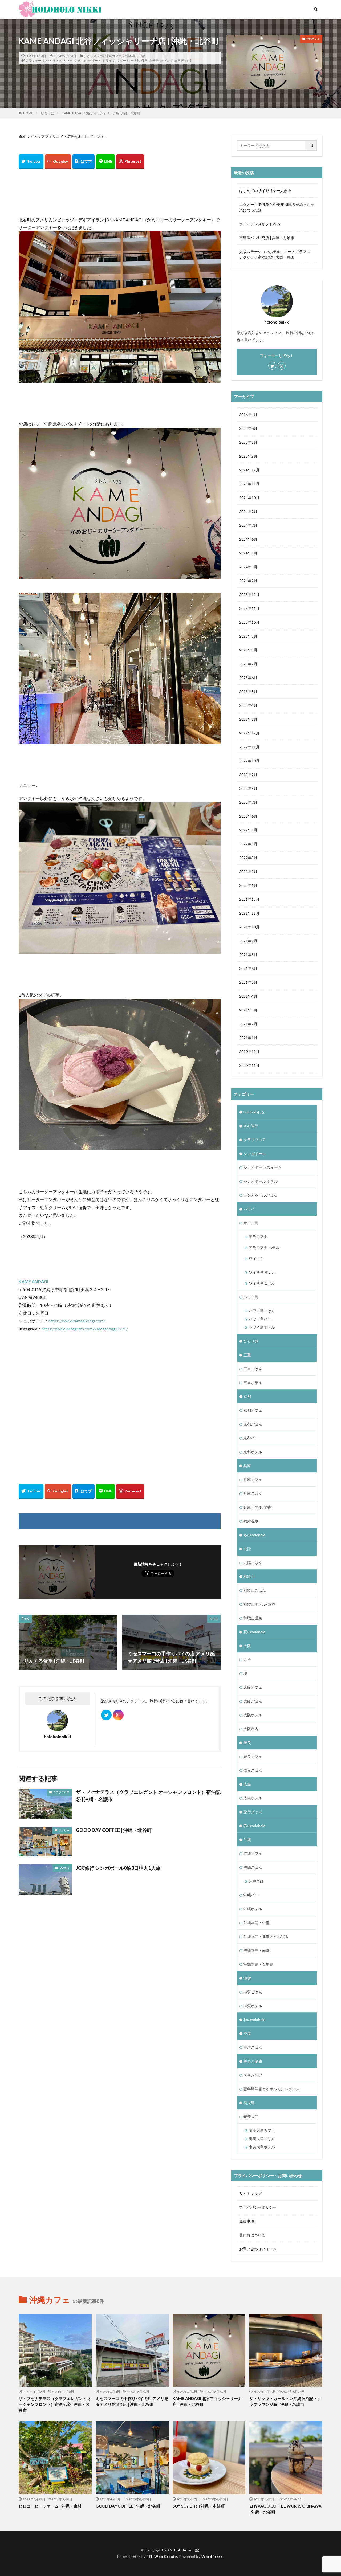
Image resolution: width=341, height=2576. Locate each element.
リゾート (123, 61)
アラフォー (33, 61)
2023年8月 (248, 650)
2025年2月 (248, 456)
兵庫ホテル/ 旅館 (258, 1507)
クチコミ (80, 61)
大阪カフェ (253, 1687)
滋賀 (247, 1978)
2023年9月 (248, 636)
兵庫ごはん (253, 1493)
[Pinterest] (130, 162)
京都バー (251, 1438)
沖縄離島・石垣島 (258, 1964)
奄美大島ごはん (262, 2139)
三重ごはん (253, 1369)
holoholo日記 (254, 1112)
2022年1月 (248, 885)
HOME (28, 113)
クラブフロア (61, 1792)
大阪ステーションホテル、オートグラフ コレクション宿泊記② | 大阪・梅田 (275, 254)
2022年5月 (248, 830)
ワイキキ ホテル (262, 1272)
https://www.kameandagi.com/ (77, 1321)
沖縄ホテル (253, 1909)
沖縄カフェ (113, 56)
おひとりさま (52, 61)
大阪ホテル (253, 1715)
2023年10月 (249, 622)
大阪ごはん (253, 1701)
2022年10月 (249, 761)
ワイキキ (256, 1258)
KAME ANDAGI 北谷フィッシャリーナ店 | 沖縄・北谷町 (101, 113)
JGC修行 (64, 1868)
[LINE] (105, 162)
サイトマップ (250, 2193)
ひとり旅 (90, 56)
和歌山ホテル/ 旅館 (259, 1604)
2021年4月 (248, 996)
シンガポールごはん (260, 1195)
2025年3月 (248, 442)
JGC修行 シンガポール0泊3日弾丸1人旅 (118, 1868)
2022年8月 (248, 788)
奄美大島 (251, 2116)
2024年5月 (248, 553)
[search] (312, 146)
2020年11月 (249, 1065)
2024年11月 (249, 484)
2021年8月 (248, 955)
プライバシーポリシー (258, 2207)
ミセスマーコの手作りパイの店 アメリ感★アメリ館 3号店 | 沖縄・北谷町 (132, 2401)
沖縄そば (256, 1881)
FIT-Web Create (162, 2556)
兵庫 (247, 1466)
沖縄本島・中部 (134, 56)
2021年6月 (248, 968)
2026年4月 (248, 415)
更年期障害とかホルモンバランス (271, 2089)
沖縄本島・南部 (257, 1950)
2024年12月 (249, 470)
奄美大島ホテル (262, 2147)
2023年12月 (249, 595)
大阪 (247, 1646)
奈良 (247, 1743)
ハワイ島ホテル (262, 1327)
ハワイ (249, 1209)
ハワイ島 (251, 1297)
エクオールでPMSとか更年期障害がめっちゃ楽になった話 (277, 207)
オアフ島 (251, 1223)
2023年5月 (248, 691)
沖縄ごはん (253, 1867)
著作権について (252, 2235)
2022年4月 (248, 844)
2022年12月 (249, 733)
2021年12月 (249, 899)
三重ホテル (253, 1383)
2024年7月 (248, 525)
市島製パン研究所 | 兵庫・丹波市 (267, 238)
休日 (145, 61)
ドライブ (109, 61)
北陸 (247, 1549)
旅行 (188, 61)
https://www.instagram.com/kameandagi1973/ (85, 1329)
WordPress (212, 2556)
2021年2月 (248, 1024)
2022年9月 (248, 775)
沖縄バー (251, 1895)
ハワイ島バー (260, 1319)
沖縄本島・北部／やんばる (266, 1936)
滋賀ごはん (253, 1992)
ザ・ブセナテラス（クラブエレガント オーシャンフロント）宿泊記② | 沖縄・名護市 (148, 1796)
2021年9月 (248, 941)
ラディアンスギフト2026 (260, 224)
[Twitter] (31, 162)
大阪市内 (251, 1729)
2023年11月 (249, 608)
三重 (247, 1355)
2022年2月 (248, 871)
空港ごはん (253, 2047)
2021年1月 (248, 1038)
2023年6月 (248, 678)
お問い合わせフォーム (258, 2249)
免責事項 (247, 2221)
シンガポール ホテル (261, 1181)
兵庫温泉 (251, 1521)
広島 (247, 1784)
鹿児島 (249, 2103)
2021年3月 (248, 1010)
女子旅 (154, 61)
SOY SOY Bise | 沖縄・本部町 (199, 2506)
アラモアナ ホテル (264, 1248)
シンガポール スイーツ (263, 1167)
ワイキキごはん (262, 1283)
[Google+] (58, 162)
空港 (247, 2033)
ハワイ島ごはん (262, 1311)
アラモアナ (258, 1237)
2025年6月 (248, 428)
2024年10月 (249, 498)
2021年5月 (248, 982)
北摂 (247, 1660)
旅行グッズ (253, 1812)
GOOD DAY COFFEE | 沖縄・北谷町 (114, 1830)
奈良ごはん (253, 1770)
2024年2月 (248, 581)
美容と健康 (253, 2061)
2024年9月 (248, 511)
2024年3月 (248, 567)
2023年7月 (248, 664)
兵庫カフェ (253, 1479)
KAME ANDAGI (33, 1281)
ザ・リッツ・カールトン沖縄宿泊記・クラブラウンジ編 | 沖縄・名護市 (285, 2401)
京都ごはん (253, 1424)
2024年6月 (248, 539)
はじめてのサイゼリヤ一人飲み (265, 191)
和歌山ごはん (255, 1590)
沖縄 (101, 56)
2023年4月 (248, 705)
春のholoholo (254, 1826)
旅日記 (179, 61)
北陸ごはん (253, 1563)
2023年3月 (248, 719)
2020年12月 (249, 1052)
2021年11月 (249, 913)
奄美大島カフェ (262, 2130)
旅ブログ (167, 61)
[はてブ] (84, 162)
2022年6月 (248, 816)
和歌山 (249, 1576)
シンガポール (255, 1154)
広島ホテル (253, 1798)
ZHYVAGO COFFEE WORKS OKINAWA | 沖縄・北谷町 (285, 2509)
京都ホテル (253, 1452)
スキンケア (253, 2075)
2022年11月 (249, 747)
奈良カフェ (253, 1756)
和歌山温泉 (253, 1618)
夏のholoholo (254, 1632)
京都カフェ (253, 1410)
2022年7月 (248, 802)
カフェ (68, 61)
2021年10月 (249, 927)
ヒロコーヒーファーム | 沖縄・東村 (50, 2506)
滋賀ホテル (253, 2006)
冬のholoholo (254, 1535)
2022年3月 (248, 858)
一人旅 (135, 61)
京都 (247, 1396)
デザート (95, 61)
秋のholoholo (254, 2020)
